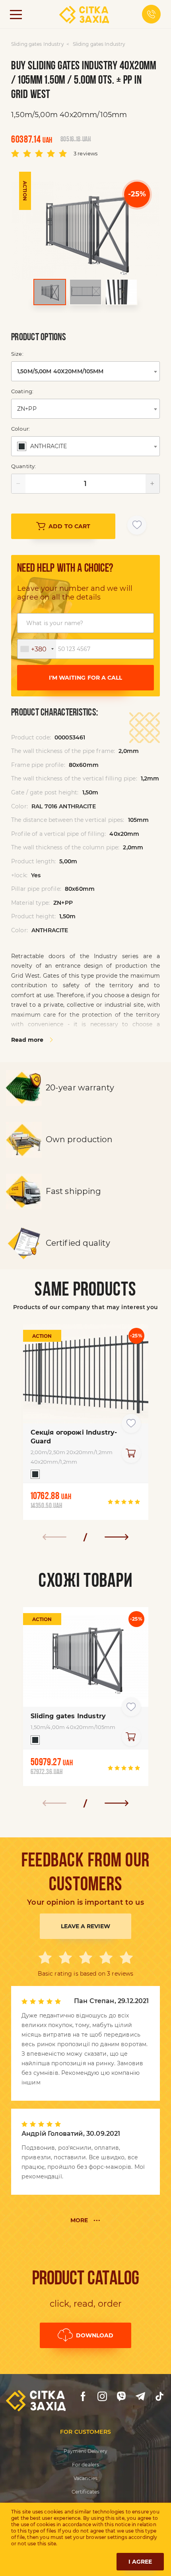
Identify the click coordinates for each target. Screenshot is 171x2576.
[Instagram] (102, 2396)
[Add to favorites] (137, 525)
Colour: (20, 429)
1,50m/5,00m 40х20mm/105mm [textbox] (60, 371)
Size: (17, 354)
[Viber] (121, 2396)
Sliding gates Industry (38, 44)
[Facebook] (83, 2396)
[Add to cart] (131, 1453)
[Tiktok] (159, 2396)
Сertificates (85, 2492)
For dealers (85, 2465)
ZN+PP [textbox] (27, 409)
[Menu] (16, 14)
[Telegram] (140, 2396)
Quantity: (23, 466)
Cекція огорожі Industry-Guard (74, 1437)
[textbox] (43, 446)
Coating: (22, 391)
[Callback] (151, 14)
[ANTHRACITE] (33, 1476)
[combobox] (85, 371)
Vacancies (85, 2478)
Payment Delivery (85, 2451)
